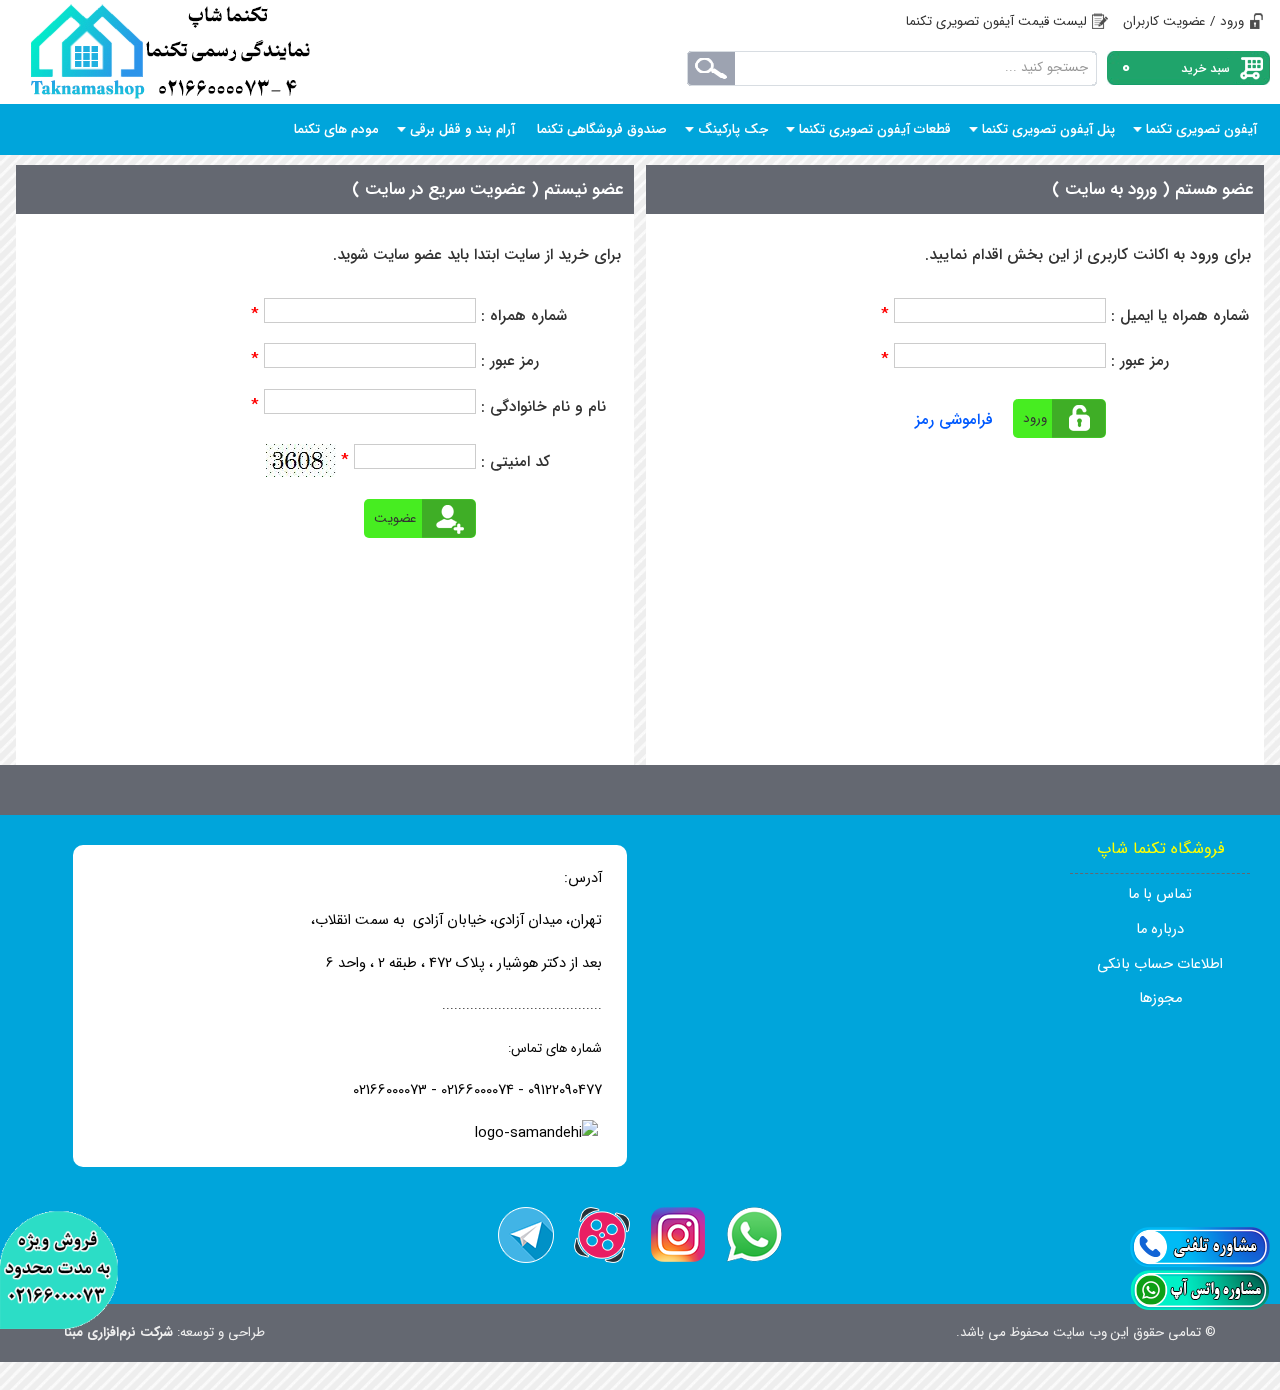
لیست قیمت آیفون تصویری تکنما (996, 21)
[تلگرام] (526, 1235)
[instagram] (678, 1235)
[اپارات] (602, 1235)
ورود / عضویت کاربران (1183, 21)
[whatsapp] (754, 1235)
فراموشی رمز (954, 420)
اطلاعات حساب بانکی (1160, 964)
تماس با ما (1160, 894)
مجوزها (1160, 998)
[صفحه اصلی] (169, 52)
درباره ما (1160, 929)
